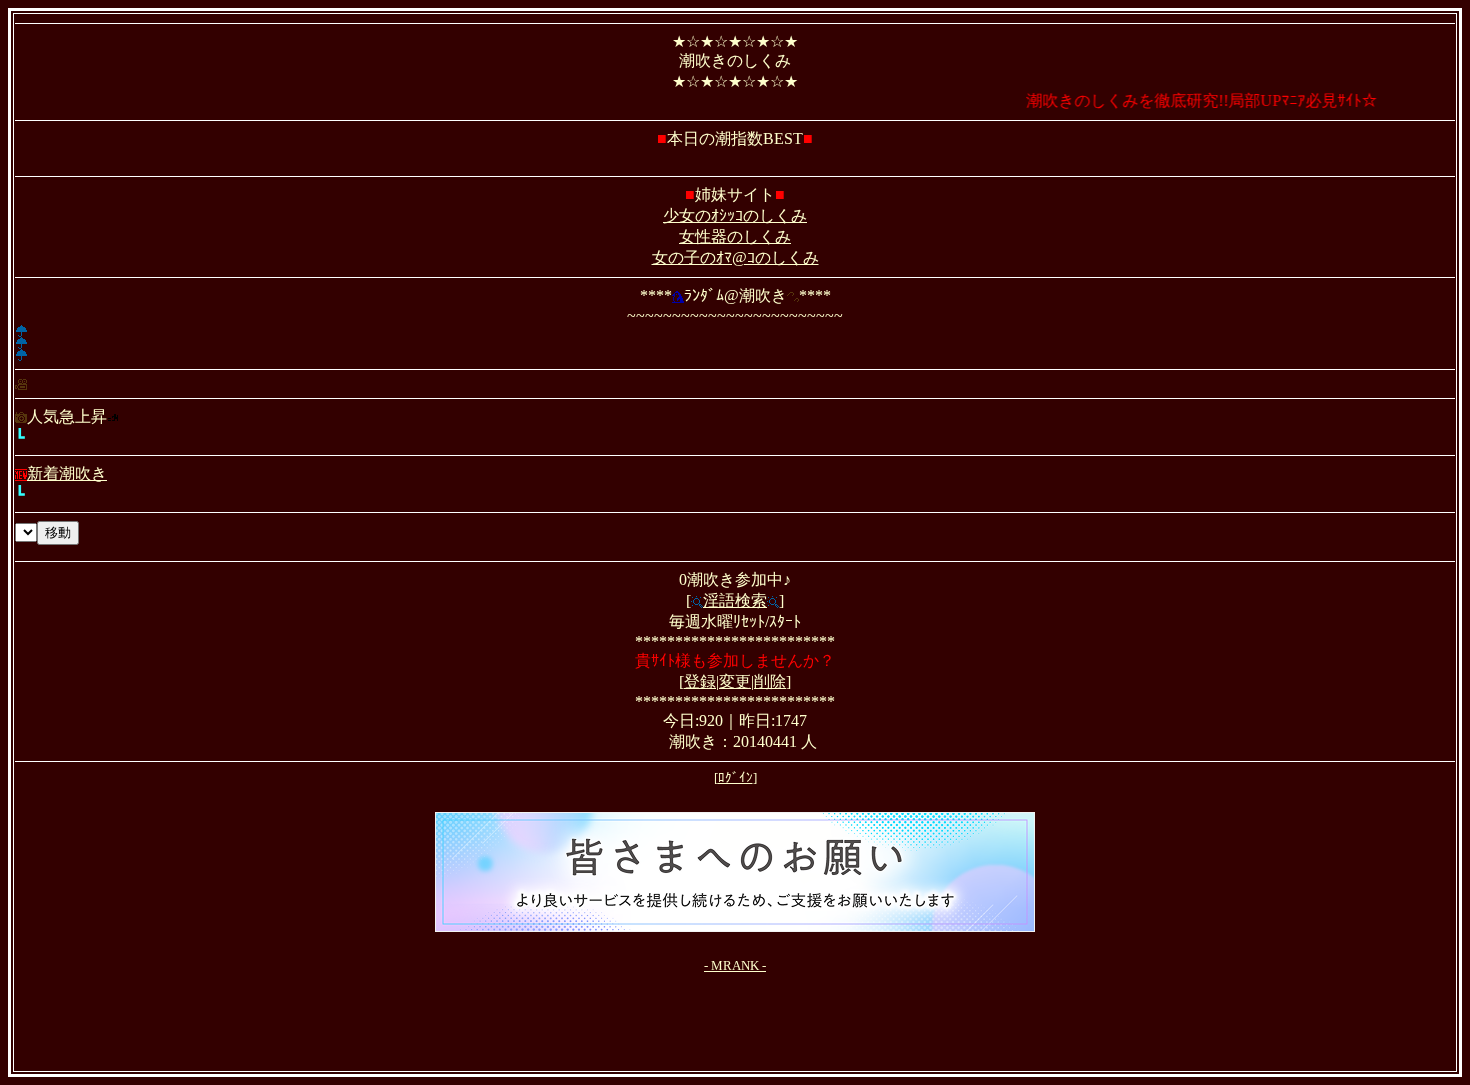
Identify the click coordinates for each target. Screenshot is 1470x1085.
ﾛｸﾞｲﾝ (735, 777)
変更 (735, 681)
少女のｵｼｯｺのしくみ (735, 215)
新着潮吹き (67, 473)
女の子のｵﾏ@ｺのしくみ (735, 257)
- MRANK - (735, 965)
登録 (700, 681)
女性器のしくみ (735, 236)
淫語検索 (735, 600)
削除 (770, 681)
